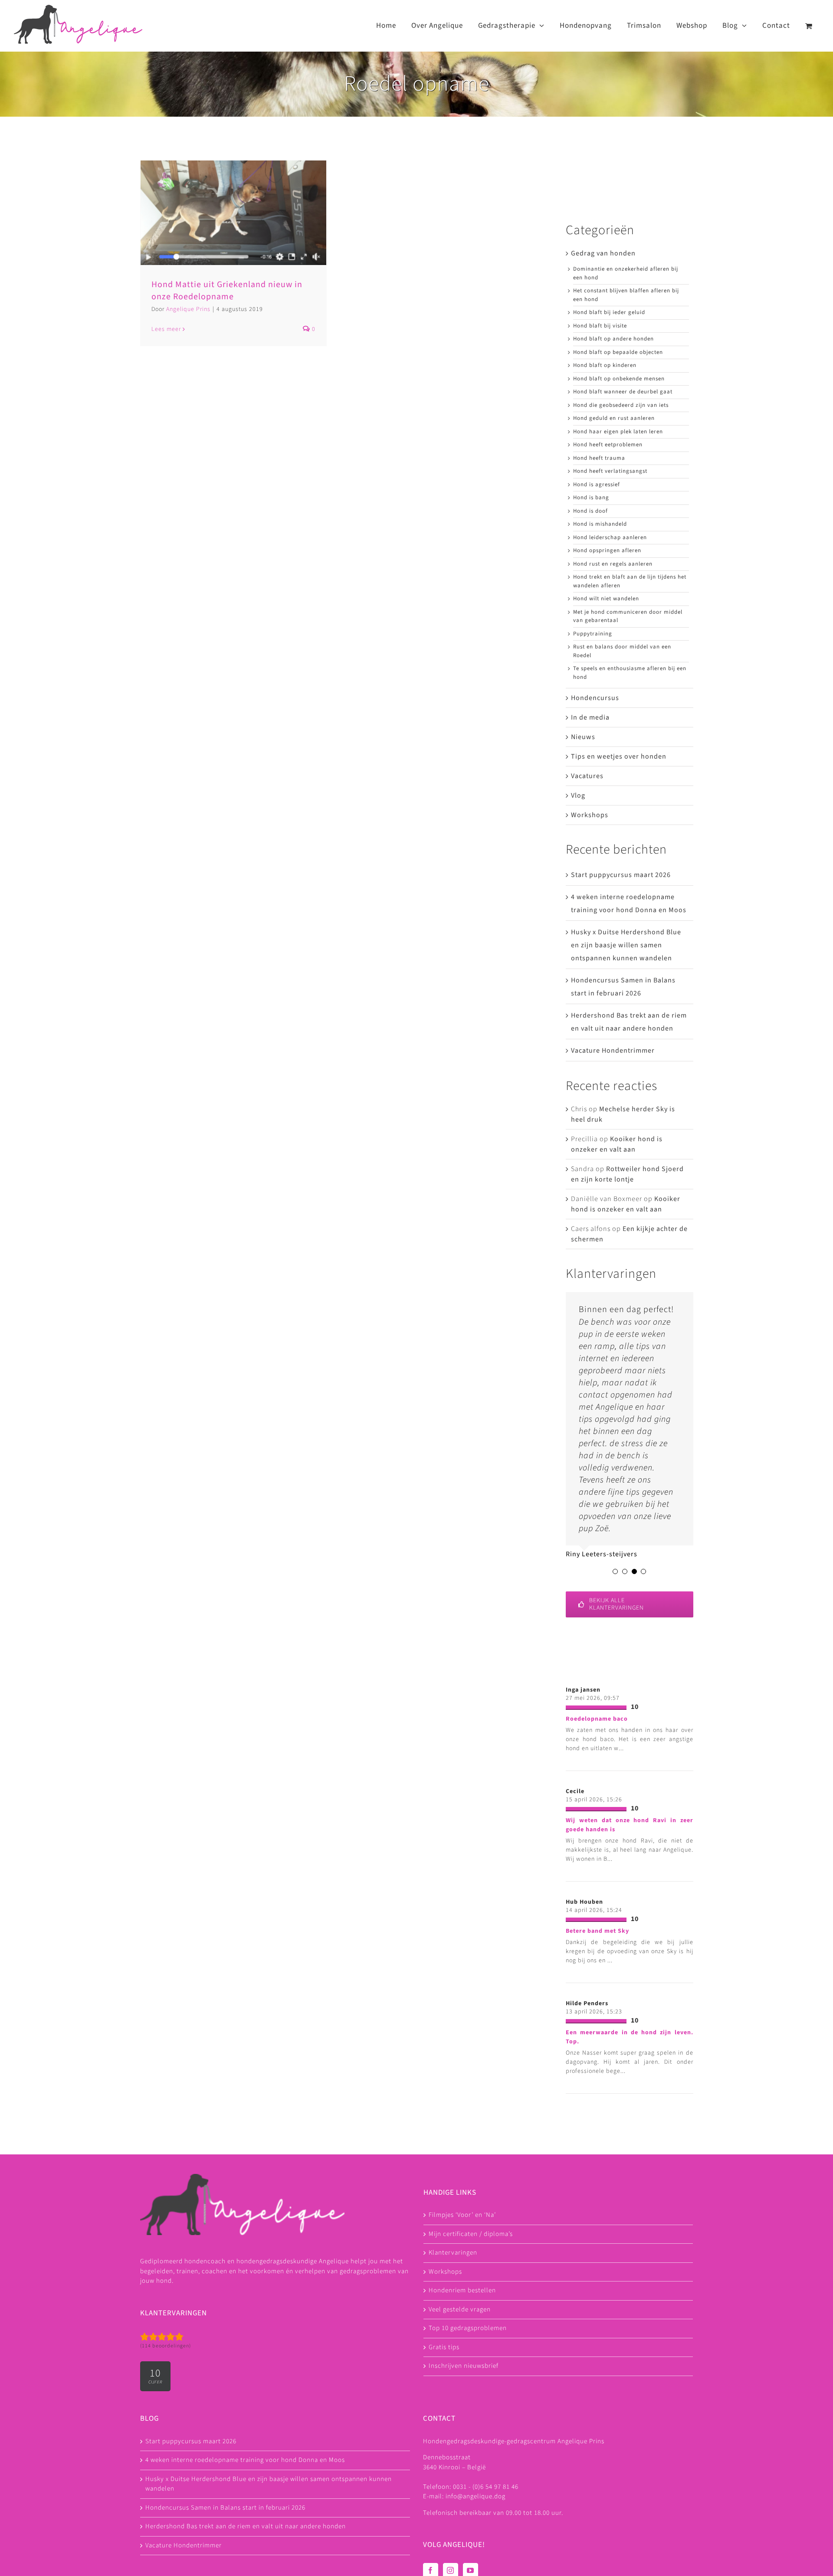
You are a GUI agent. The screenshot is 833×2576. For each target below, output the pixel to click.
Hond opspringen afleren (607, 550)
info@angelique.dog (476, 2496)
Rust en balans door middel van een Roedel (622, 651)
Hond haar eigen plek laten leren (618, 432)
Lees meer (166, 329)
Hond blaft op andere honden (613, 339)
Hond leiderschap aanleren (610, 537)
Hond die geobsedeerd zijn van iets (621, 405)
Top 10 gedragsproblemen (468, 2328)
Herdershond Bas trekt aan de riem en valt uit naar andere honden (246, 2526)
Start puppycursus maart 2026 (621, 875)
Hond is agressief (597, 484)
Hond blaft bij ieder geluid (609, 312)
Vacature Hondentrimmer (613, 1051)
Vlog (578, 795)
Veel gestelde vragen (460, 2309)
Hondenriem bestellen (462, 2290)
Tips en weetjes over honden (619, 756)
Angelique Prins (188, 309)
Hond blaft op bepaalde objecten (618, 352)
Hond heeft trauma (599, 458)
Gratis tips (444, 2347)
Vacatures (587, 776)
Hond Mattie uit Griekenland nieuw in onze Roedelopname (227, 291)
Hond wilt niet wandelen (606, 599)
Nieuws (583, 737)
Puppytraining (593, 634)
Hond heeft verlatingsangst (610, 471)
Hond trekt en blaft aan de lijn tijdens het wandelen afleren (630, 581)
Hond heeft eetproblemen (608, 445)
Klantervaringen (453, 2253)
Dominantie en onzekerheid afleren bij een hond (626, 273)
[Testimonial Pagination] (615, 1571)
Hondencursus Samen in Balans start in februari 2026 (225, 2508)
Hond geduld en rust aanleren (614, 418)
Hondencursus (595, 698)
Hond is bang (591, 498)
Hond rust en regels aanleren (613, 564)
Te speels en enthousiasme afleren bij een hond (630, 673)
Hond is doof (590, 511)
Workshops (590, 815)
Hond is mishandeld (600, 524)
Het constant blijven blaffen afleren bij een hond (626, 295)
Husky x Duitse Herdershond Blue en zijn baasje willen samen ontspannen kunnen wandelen (626, 945)
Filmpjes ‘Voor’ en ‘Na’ (462, 2215)
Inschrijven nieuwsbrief (464, 2366)
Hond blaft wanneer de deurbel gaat (623, 392)
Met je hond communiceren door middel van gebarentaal (628, 616)
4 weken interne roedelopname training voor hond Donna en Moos (245, 2460)
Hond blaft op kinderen (605, 365)
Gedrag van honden (603, 253)
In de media (590, 717)
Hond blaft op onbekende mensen (619, 379)
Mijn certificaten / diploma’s (471, 2234)
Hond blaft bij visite (600, 326)
